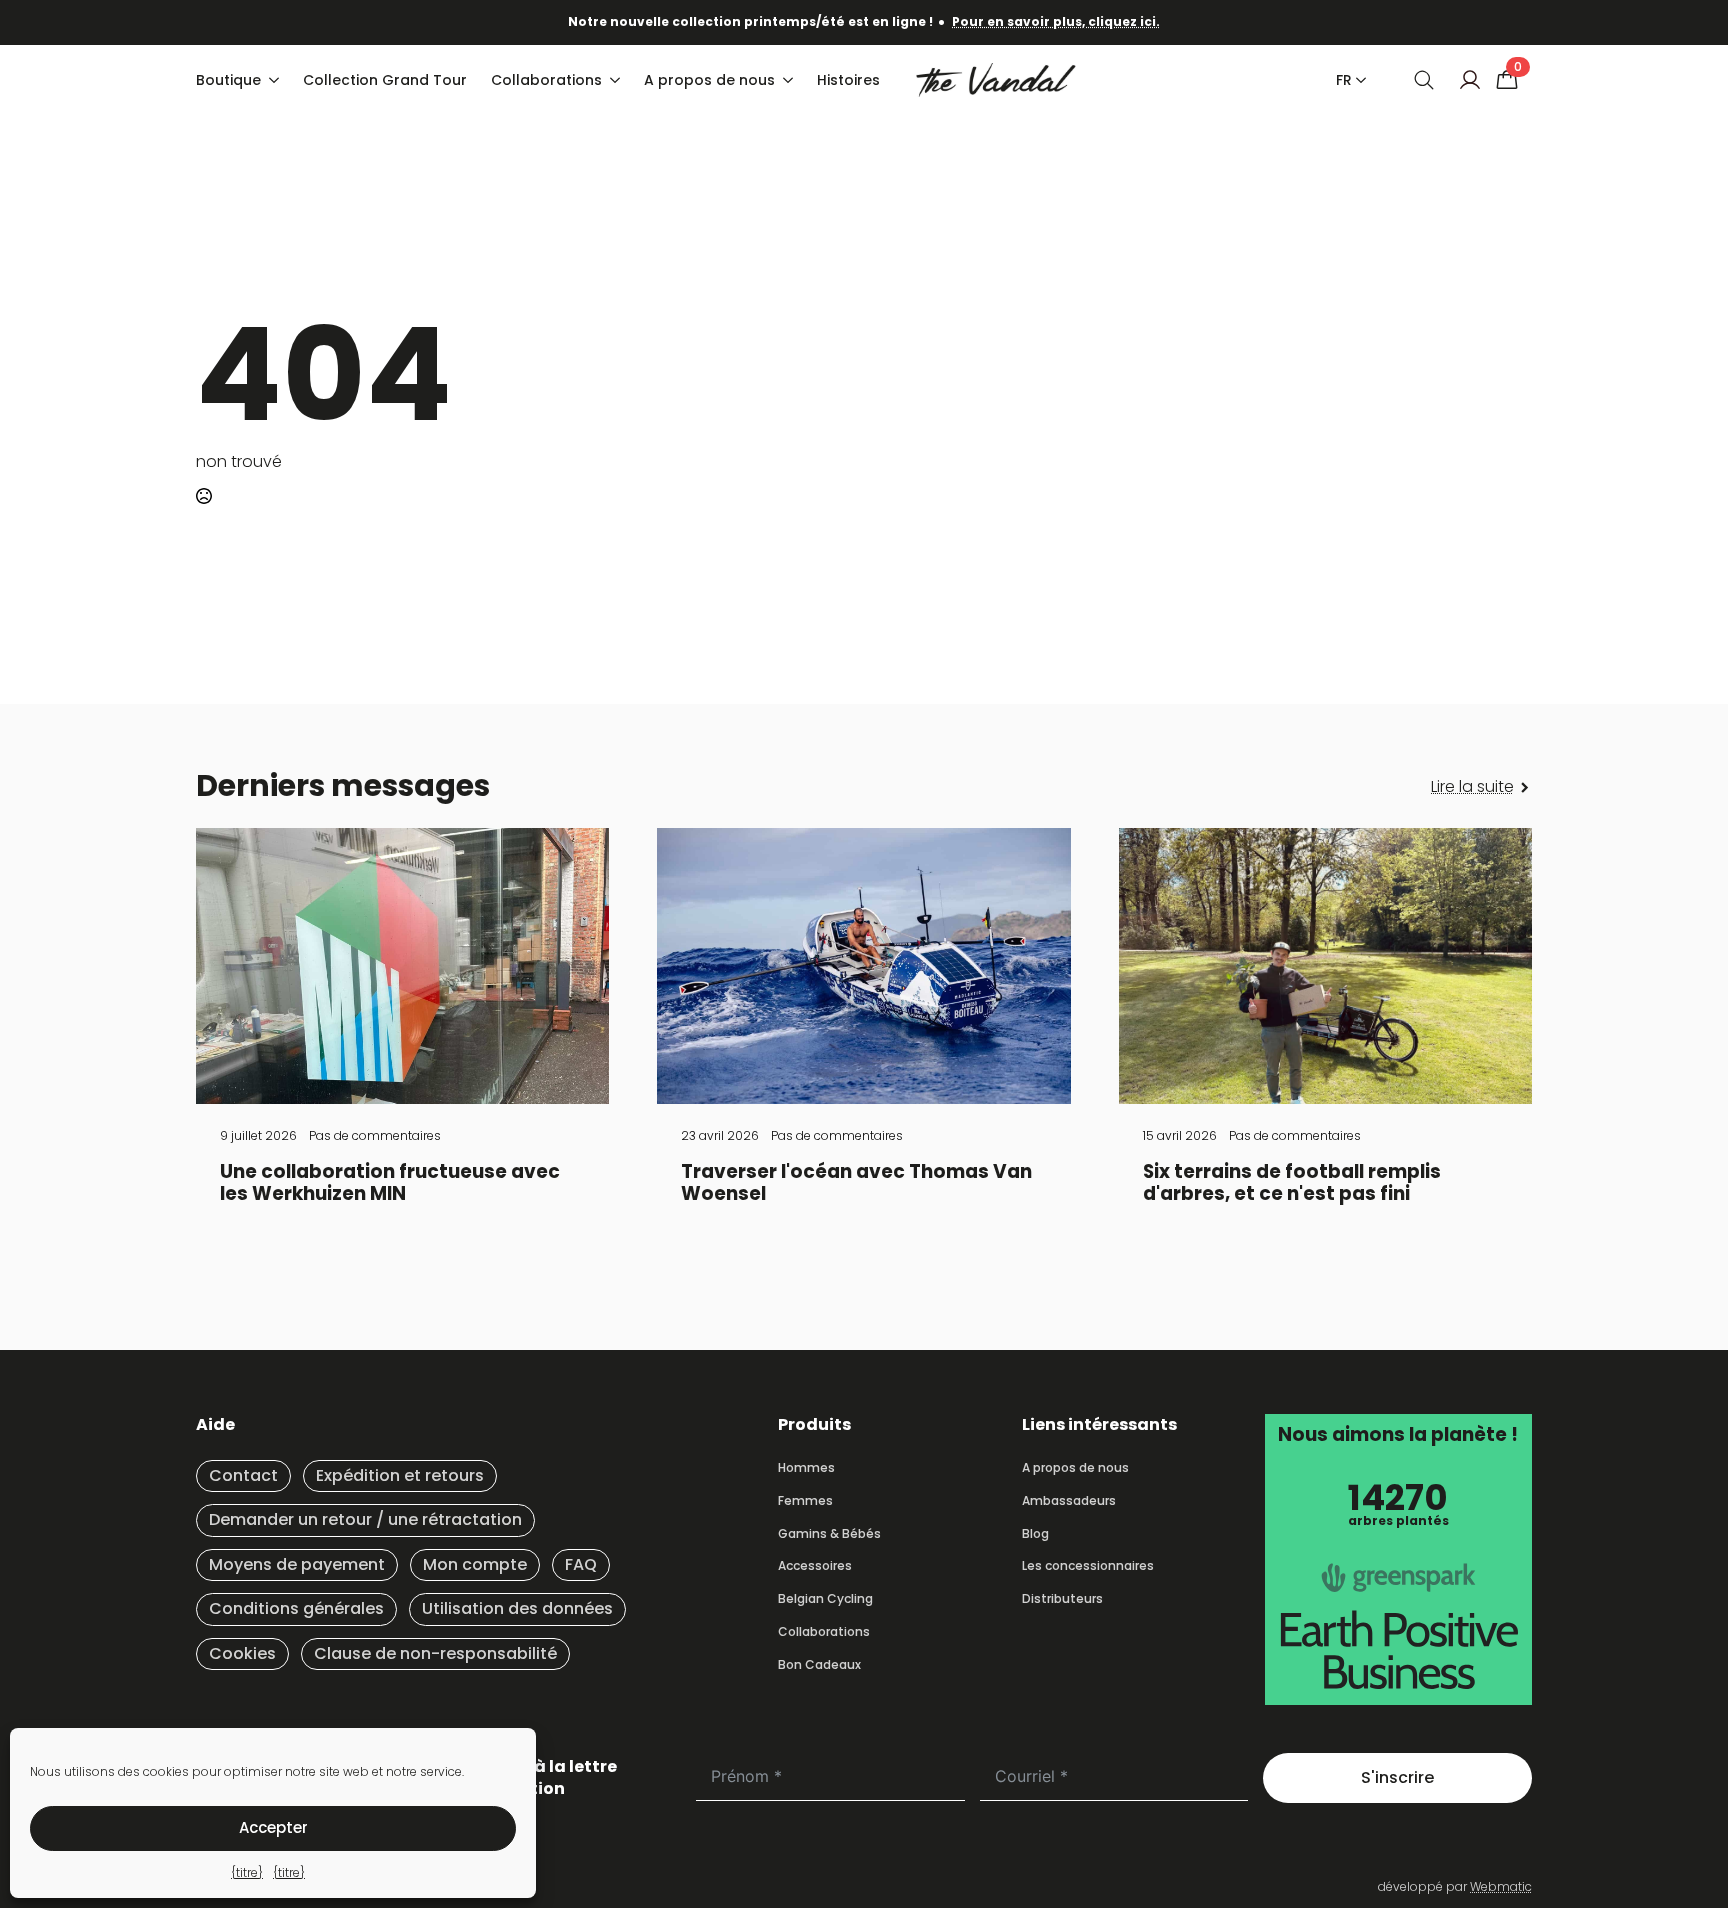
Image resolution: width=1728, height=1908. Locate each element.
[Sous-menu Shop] (276, 80)
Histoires (848, 80)
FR (1344, 80)
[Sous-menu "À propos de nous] (790, 80)
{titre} (247, 1872)
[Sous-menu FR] (1357, 80)
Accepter (273, 1827)
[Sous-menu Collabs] (617, 80)
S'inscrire (1397, 1777)
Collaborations (546, 80)
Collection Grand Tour (385, 80)
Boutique (228, 80)
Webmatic (1501, 1886)
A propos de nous (709, 80)
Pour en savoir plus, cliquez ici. (1056, 21)
